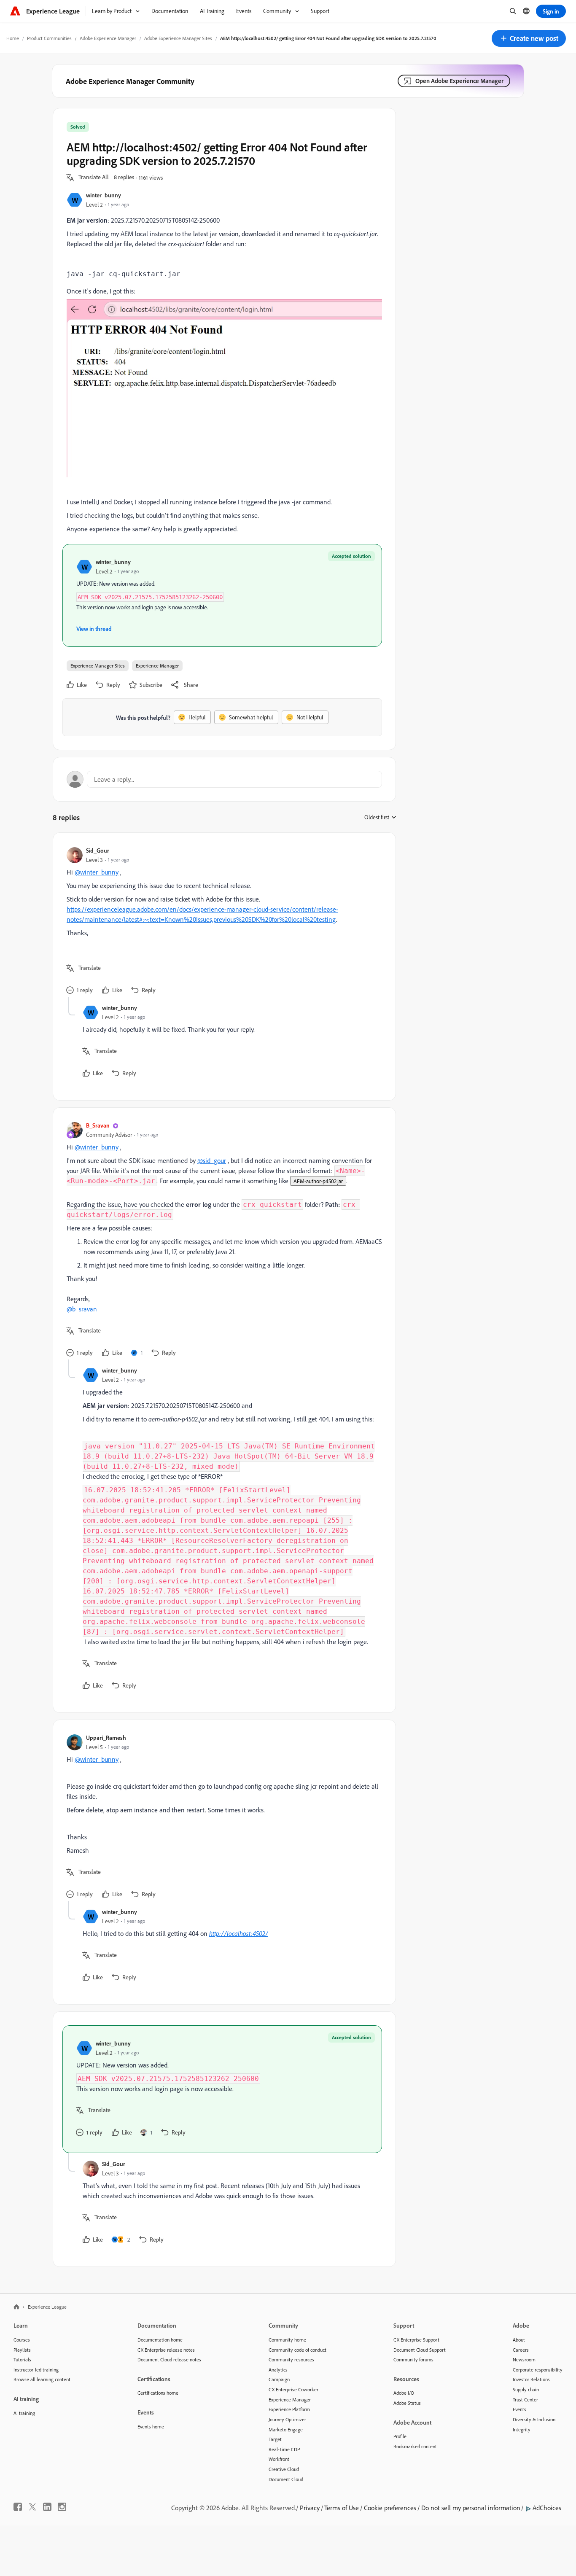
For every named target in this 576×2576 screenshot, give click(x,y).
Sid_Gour (98, 850)
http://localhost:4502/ (239, 1933)
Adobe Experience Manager (108, 38)
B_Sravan (98, 1125)
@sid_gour (212, 1160)
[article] (222, 922)
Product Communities (49, 38)
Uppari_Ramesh (106, 1738)
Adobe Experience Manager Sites (178, 38)
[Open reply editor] (224, 779)
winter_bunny (104, 195)
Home (13, 38)
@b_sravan (82, 1309)
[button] (529, 38)
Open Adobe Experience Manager (459, 81)
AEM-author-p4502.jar (318, 1181)
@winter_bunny (97, 872)
